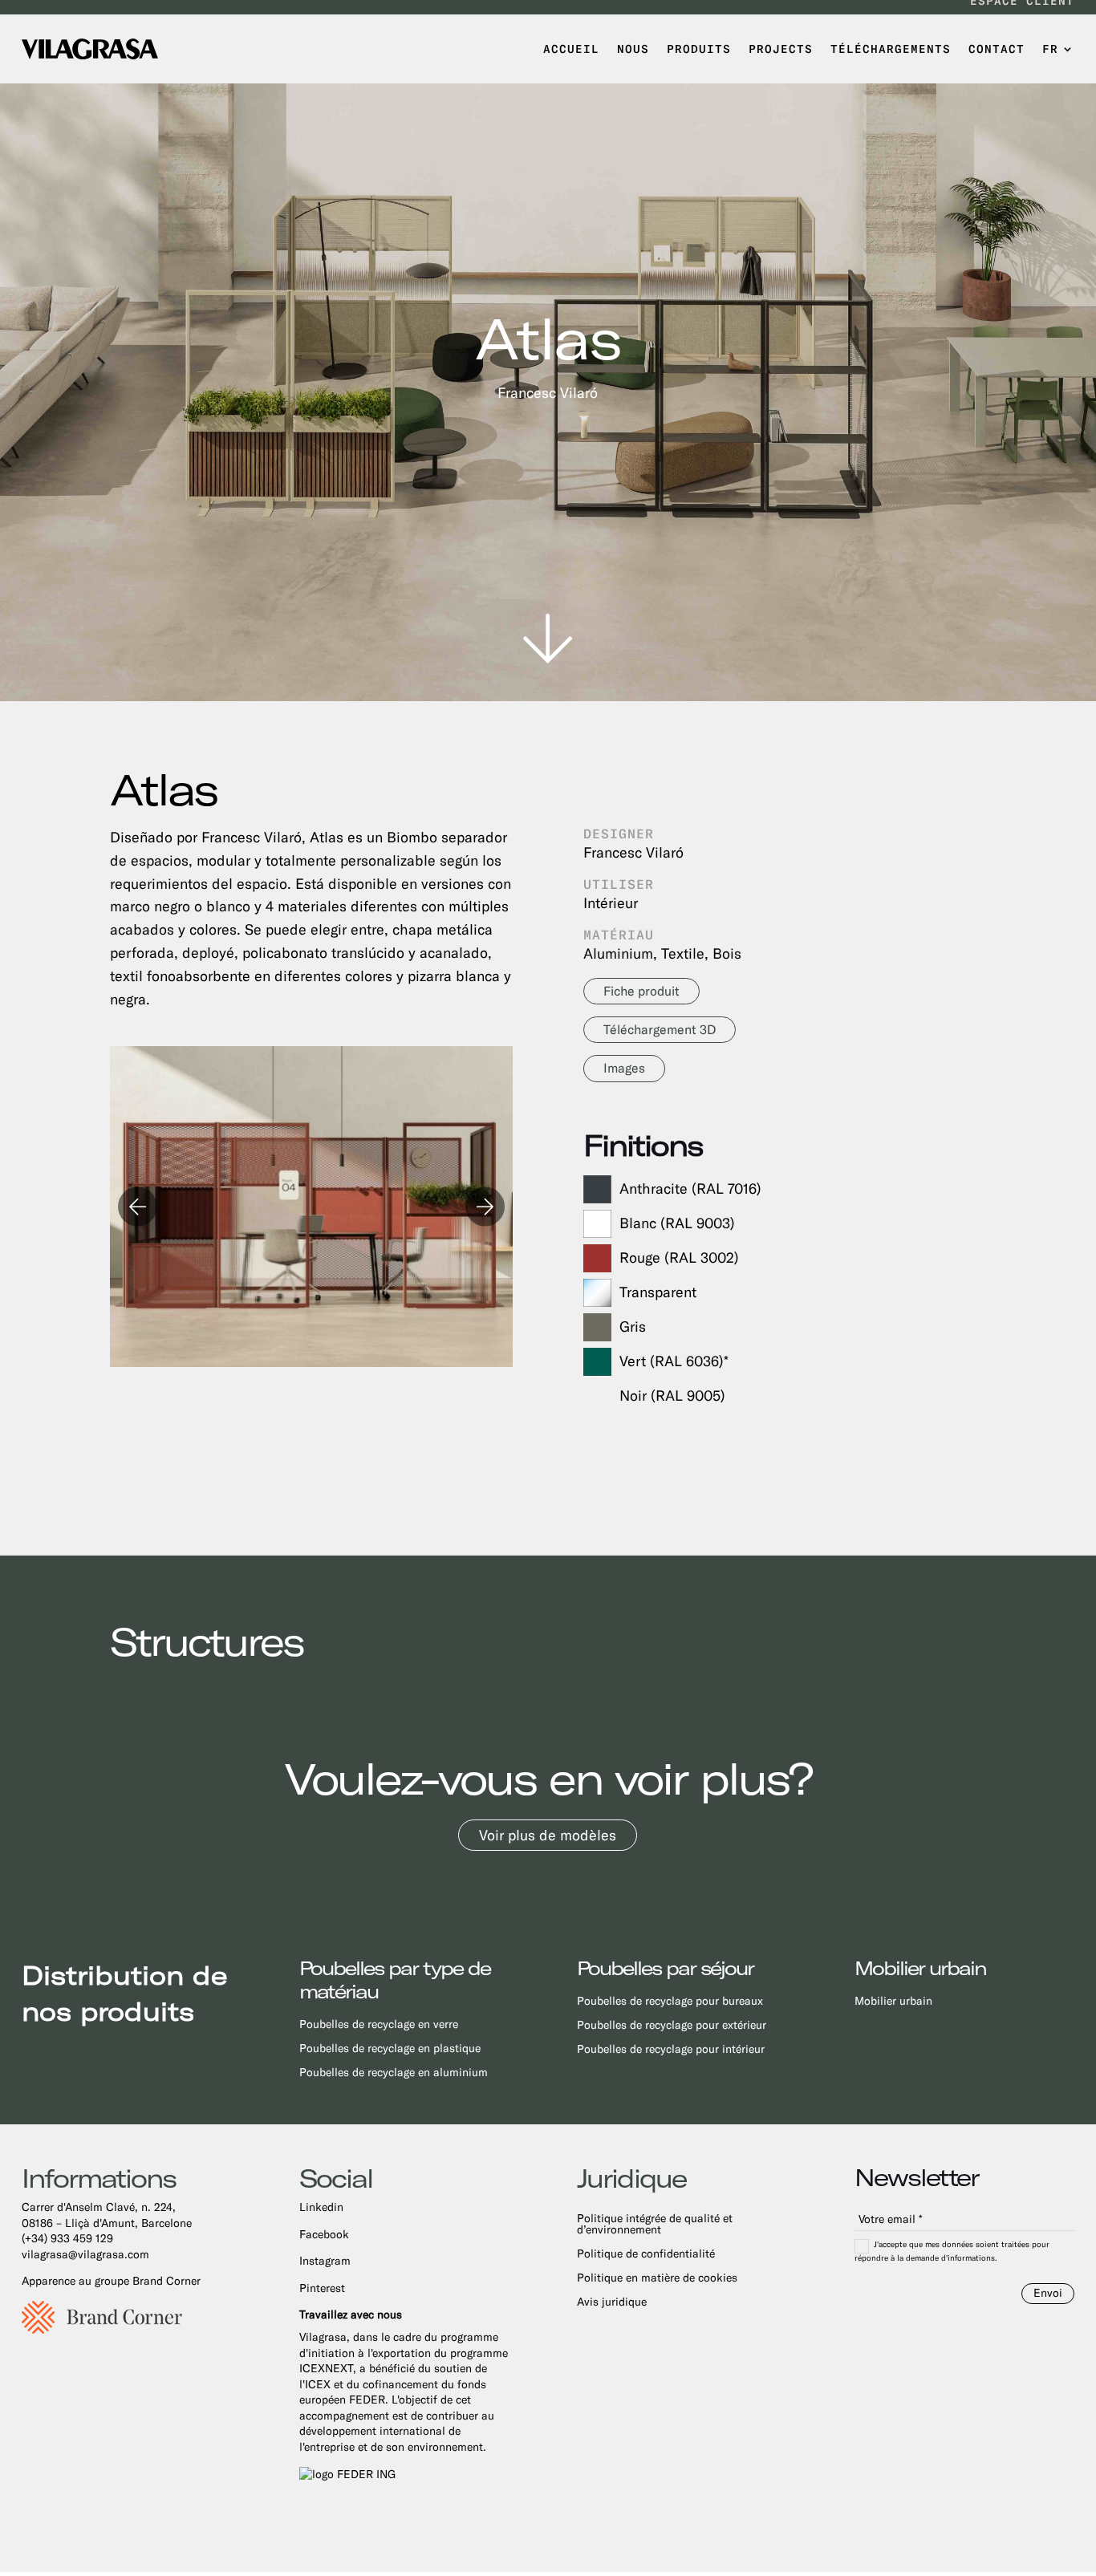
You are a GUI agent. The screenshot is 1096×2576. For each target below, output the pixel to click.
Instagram (325, 2261)
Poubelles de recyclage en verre (379, 2024)
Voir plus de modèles (548, 1835)
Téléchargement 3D (660, 1030)
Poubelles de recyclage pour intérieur (671, 2049)
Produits (699, 49)
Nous (633, 49)
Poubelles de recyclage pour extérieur (672, 2025)
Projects (781, 49)
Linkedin (321, 2207)
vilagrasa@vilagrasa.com (85, 2254)
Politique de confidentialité (646, 2254)
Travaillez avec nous (351, 2314)
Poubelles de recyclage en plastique (390, 2049)
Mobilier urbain (893, 2001)
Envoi (1048, 2293)
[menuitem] (1058, 49)
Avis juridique (612, 2302)
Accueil (571, 49)
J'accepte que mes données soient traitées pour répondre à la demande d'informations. (952, 2251)
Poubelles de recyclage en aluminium (394, 2073)
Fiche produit (641, 991)
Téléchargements (891, 49)
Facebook (324, 2234)
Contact (997, 49)
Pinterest (322, 2288)
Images (624, 1068)
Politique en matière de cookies (657, 2278)
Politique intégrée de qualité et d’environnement (655, 2224)
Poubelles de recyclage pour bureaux (670, 2001)
